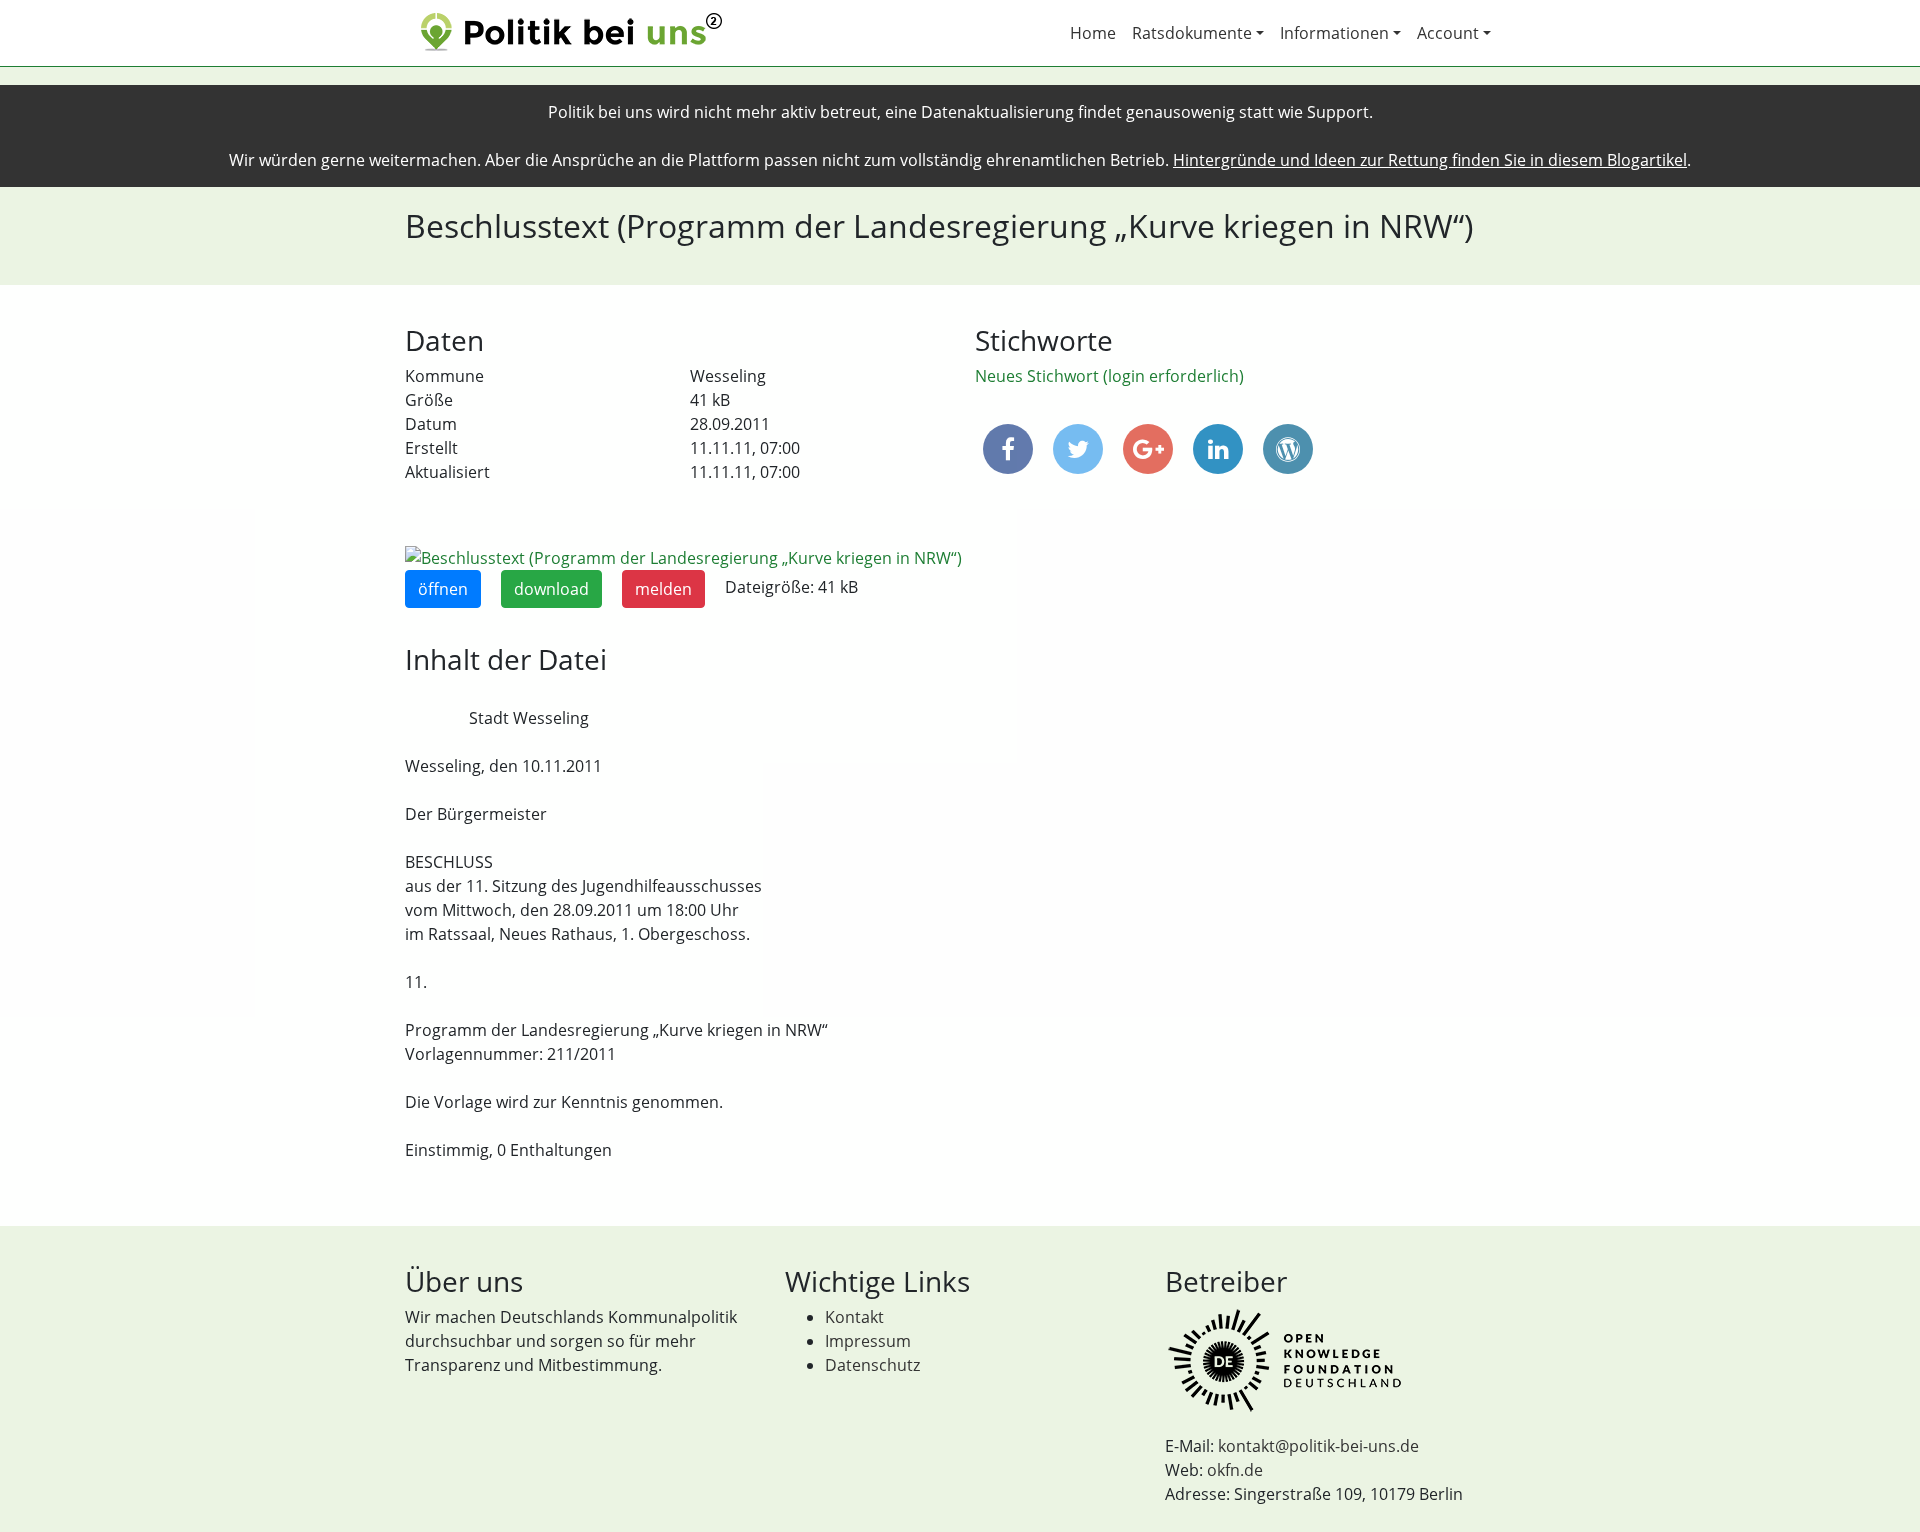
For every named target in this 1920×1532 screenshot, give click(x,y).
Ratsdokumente (1192, 33)
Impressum (868, 1341)
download (551, 589)
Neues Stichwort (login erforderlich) (1109, 376)
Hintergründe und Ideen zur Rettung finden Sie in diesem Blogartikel (1430, 160)
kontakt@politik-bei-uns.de (1318, 1446)
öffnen (443, 589)
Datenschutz (872, 1365)
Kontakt (854, 1317)
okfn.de (1235, 1470)
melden (663, 589)
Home (1093, 33)
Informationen (1334, 33)
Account (1448, 33)
